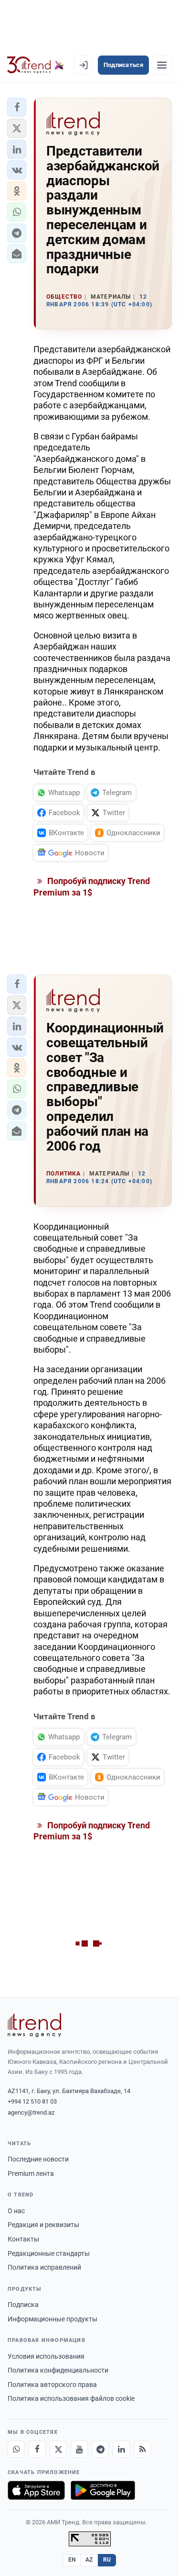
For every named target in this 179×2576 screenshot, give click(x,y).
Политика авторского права (52, 2385)
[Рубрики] (162, 65)
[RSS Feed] (142, 2449)
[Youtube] (79, 2449)
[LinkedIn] (121, 2449)
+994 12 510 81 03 (32, 2101)
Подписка (23, 2305)
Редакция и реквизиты (43, 2225)
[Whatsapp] (16, 2449)
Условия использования (46, 2356)
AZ (89, 2560)
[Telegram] (100, 2449)
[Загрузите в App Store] (36, 2490)
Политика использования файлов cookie (71, 2398)
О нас (16, 2211)
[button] (17, 107)
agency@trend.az (31, 2112)
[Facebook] (37, 2449)
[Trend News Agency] (34, 2025)
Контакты (23, 2239)
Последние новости (38, 2159)
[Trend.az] (36, 65)
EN (72, 2560)
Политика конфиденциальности (58, 2370)
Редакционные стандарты (49, 2253)
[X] (58, 2449)
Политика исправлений (44, 2267)
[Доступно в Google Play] (103, 2490)
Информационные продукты (53, 2319)
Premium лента (31, 2173)
